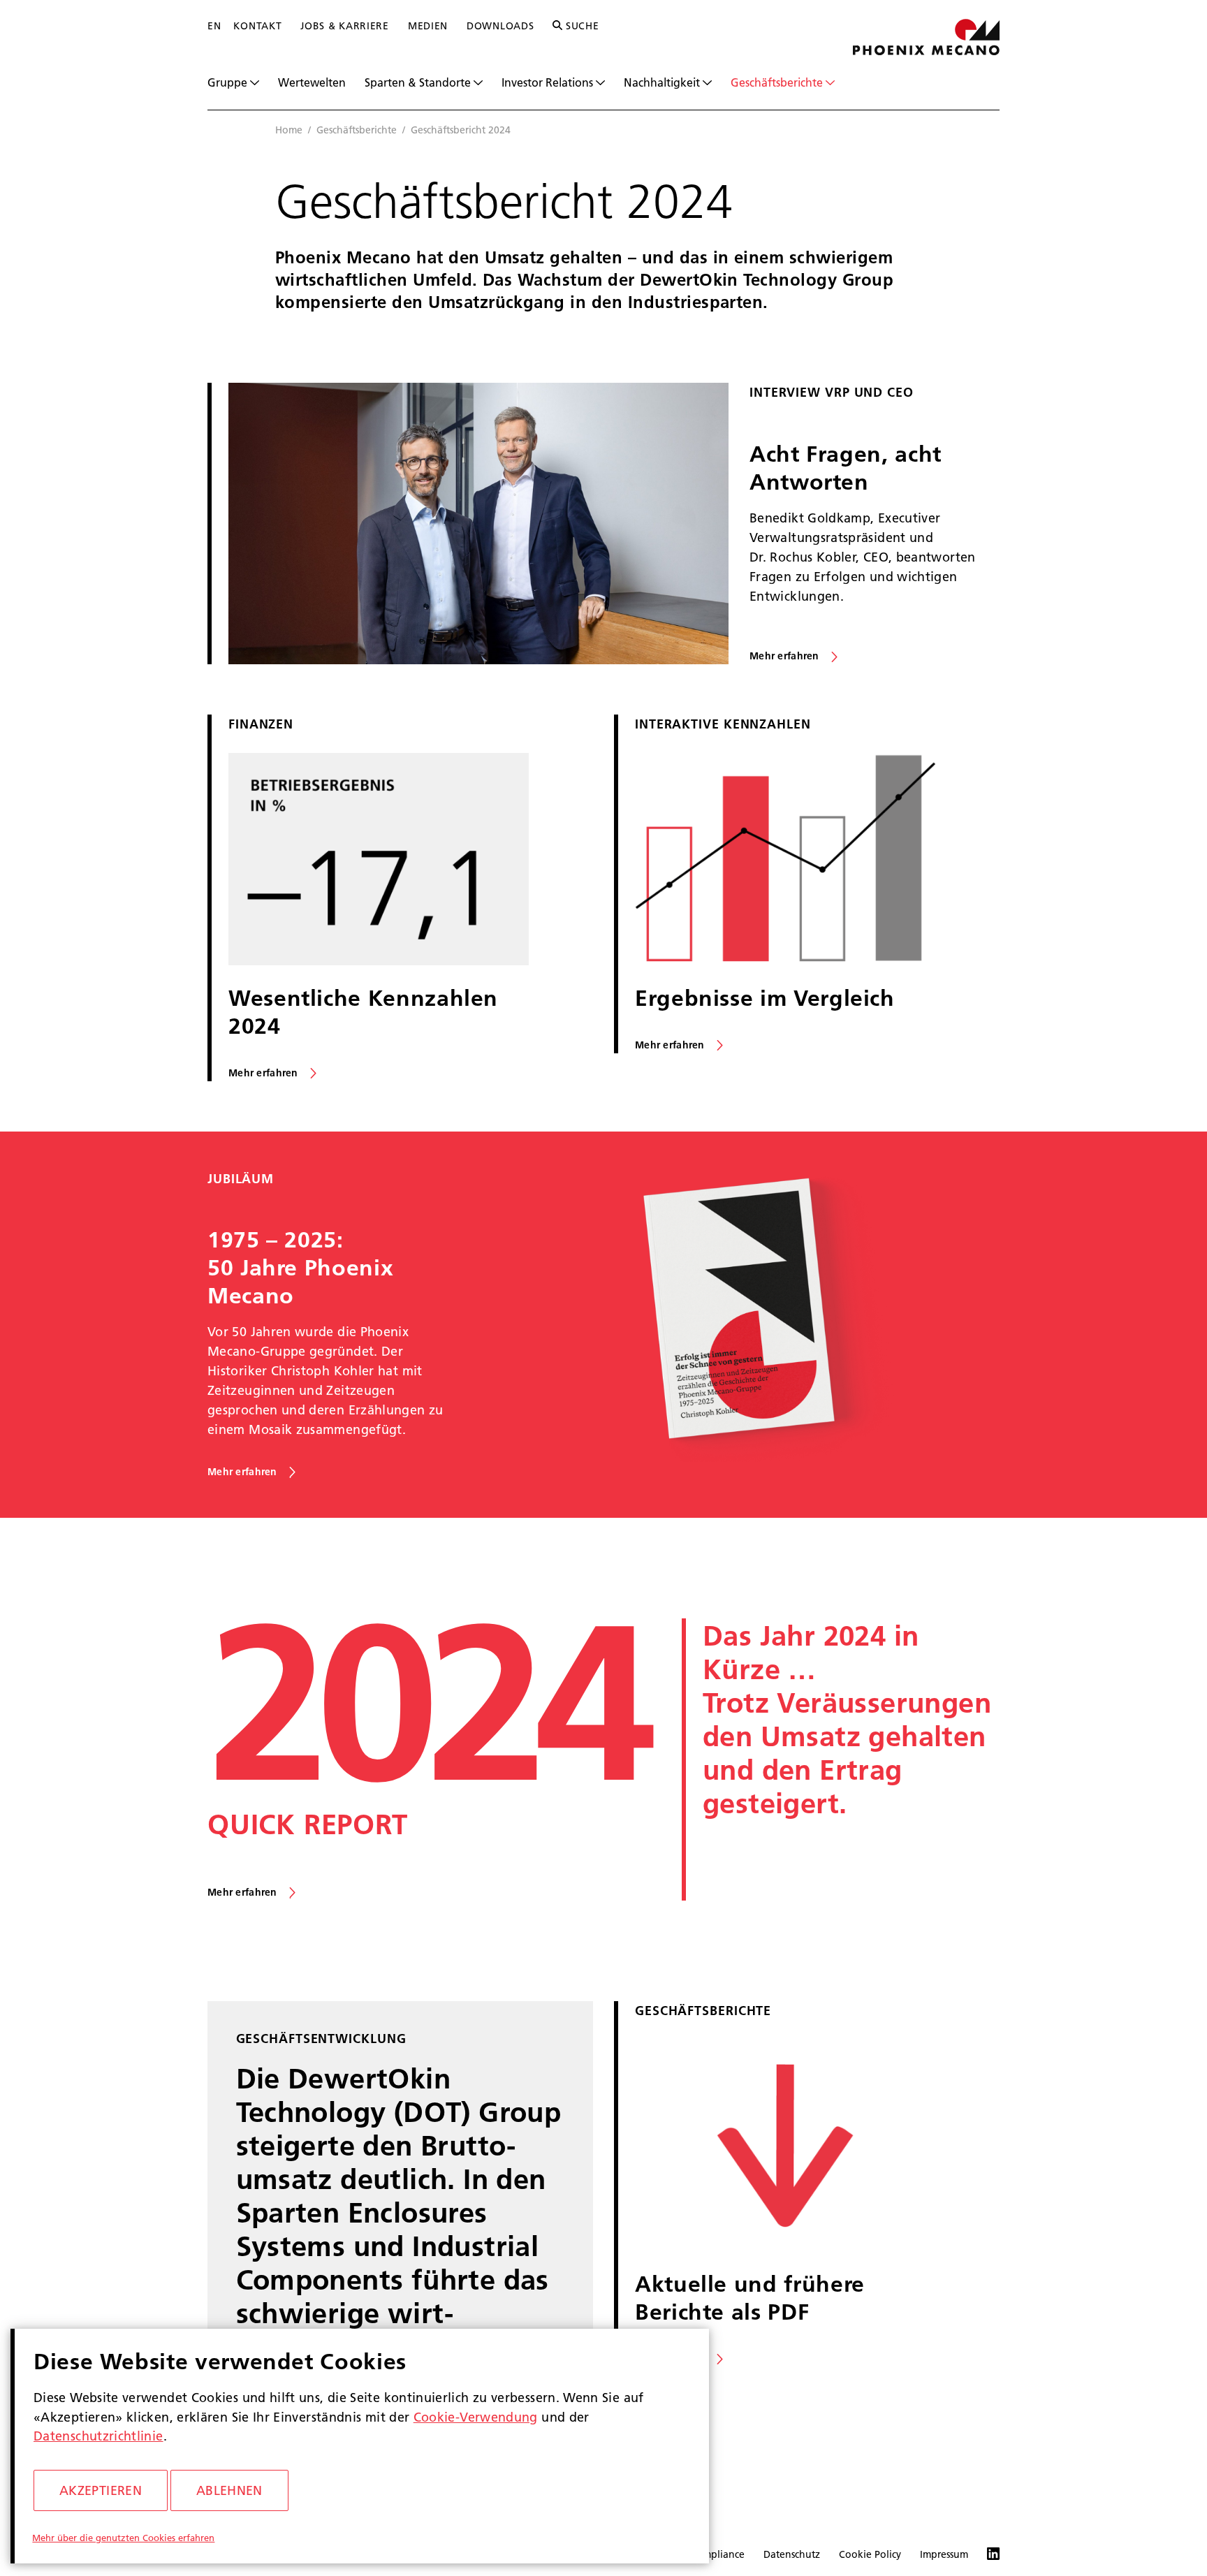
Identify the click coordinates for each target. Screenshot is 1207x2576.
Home (289, 130)
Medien (428, 26)
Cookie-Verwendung (476, 2417)
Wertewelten (312, 82)
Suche (580, 26)
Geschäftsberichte (357, 130)
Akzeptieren (101, 2490)
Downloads (500, 26)
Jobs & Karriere (345, 26)
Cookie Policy (870, 2554)
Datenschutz (792, 2554)
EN (214, 26)
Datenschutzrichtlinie (98, 2436)
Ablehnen (229, 2490)
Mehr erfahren (784, 656)
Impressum (944, 2554)
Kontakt (257, 26)
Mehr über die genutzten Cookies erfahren (123, 2538)
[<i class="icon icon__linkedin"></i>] (984, 2555)
